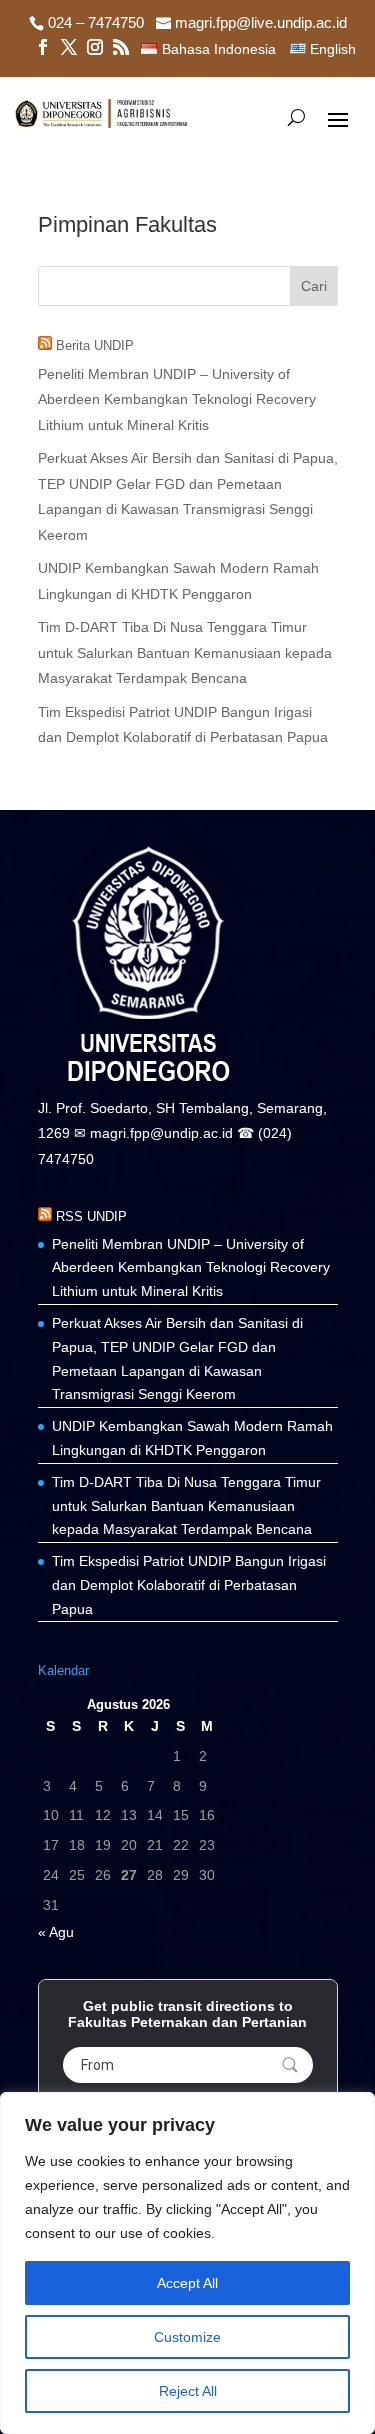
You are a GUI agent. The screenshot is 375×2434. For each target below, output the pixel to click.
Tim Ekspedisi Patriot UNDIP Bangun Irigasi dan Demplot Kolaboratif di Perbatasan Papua (189, 1585)
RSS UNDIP (91, 1216)
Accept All (187, 2283)
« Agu (56, 1932)
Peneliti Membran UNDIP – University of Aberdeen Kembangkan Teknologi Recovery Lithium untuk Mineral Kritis (177, 399)
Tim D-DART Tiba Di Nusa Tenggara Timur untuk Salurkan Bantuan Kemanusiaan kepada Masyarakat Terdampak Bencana (185, 652)
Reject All (188, 2391)
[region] (187, 2263)
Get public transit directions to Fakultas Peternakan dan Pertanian (187, 2014)
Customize (187, 2337)
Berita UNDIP (95, 345)
